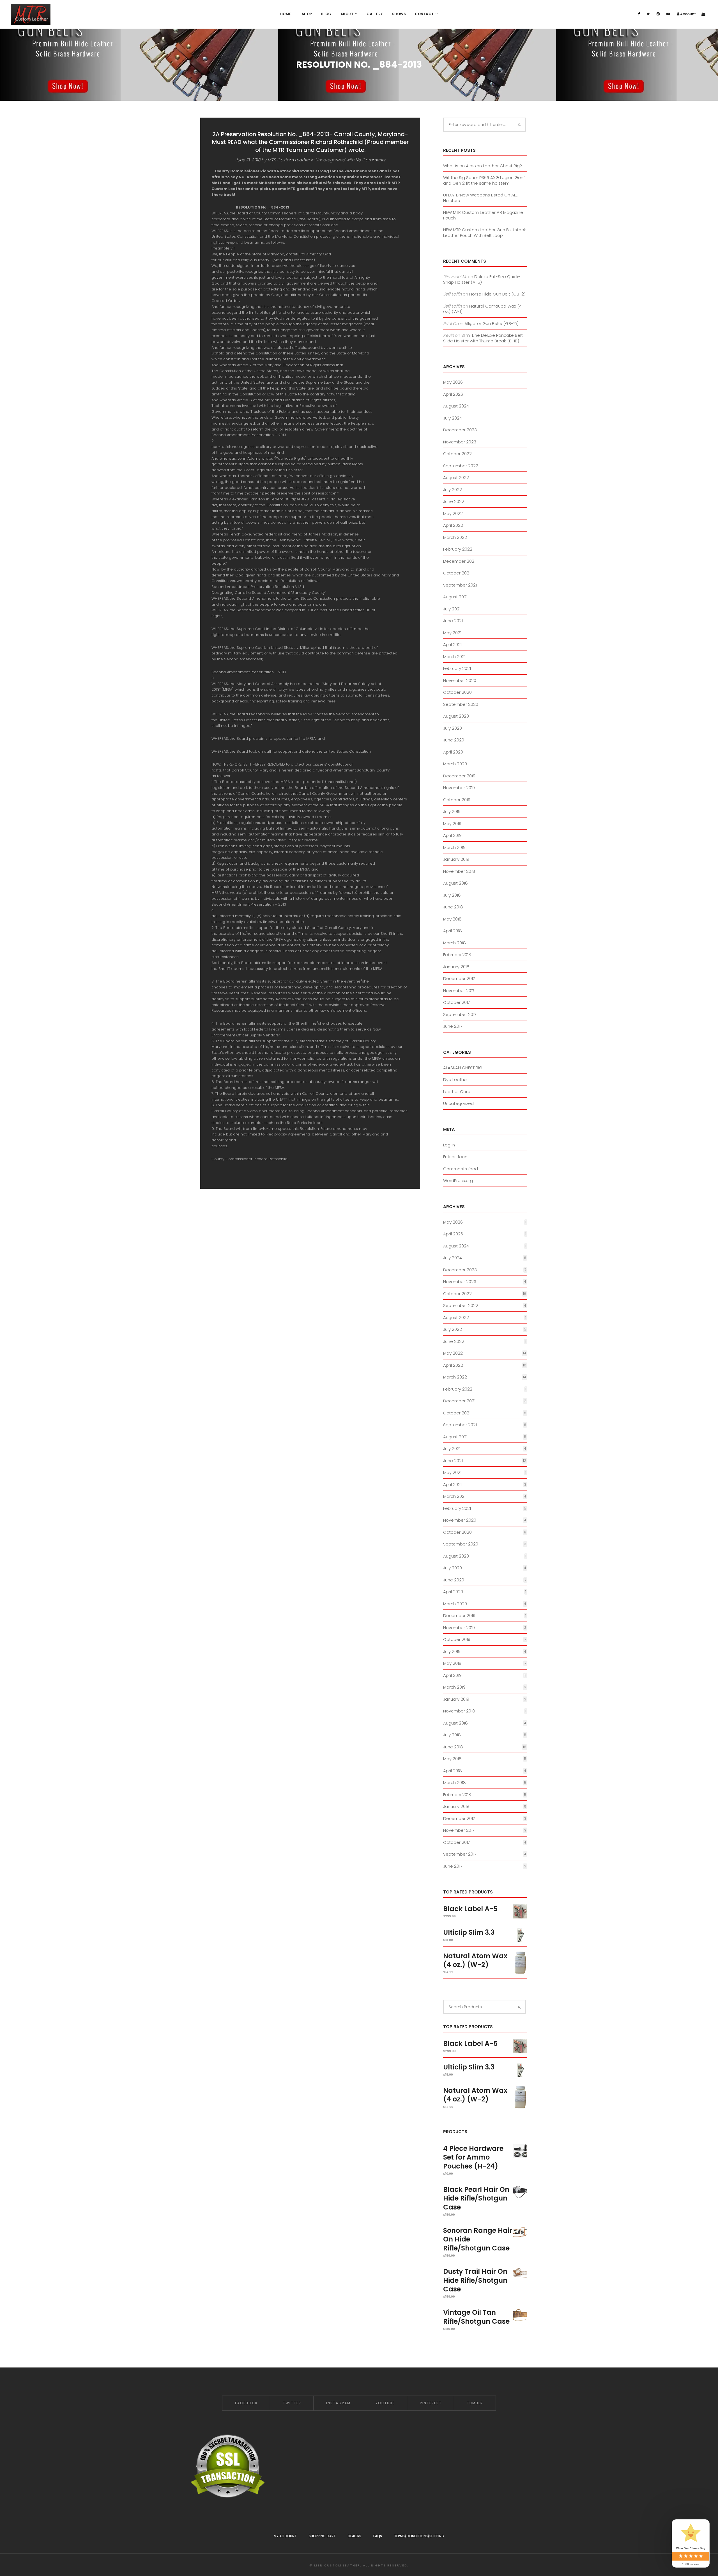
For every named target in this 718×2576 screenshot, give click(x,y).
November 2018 (459, 871)
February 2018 (457, 955)
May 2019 (452, 824)
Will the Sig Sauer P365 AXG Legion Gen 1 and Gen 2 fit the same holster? (484, 180)
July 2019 (452, 811)
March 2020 (455, 764)
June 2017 (453, 1026)
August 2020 (456, 716)
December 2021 (459, 561)
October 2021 (457, 573)
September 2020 (461, 704)
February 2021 (457, 668)
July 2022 (453, 490)
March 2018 (454, 943)
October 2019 (457, 800)
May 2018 (452, 919)
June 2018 (453, 907)
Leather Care (457, 1092)
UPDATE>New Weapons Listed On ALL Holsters (480, 198)
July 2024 (453, 418)
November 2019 (459, 788)
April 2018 (453, 931)
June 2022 (454, 501)
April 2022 (453, 525)
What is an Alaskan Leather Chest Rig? (483, 166)
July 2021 (452, 609)
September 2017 (460, 1014)
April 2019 (452, 835)
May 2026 (453, 382)
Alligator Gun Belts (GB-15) (492, 323)
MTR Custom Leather (289, 160)
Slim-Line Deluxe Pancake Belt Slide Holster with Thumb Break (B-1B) (483, 338)
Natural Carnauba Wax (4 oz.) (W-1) (482, 309)
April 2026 (453, 394)
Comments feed (461, 1169)
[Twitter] (648, 14)
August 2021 (455, 597)
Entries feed (455, 1157)
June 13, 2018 (248, 160)
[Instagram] (658, 14)
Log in (449, 1145)
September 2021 (460, 585)
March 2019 (454, 847)
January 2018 (456, 967)
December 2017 (459, 978)
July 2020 (453, 728)
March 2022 (455, 537)
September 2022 (461, 466)
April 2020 (453, 752)
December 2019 (459, 776)
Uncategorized (458, 1103)
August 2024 (456, 406)
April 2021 (452, 644)
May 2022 (453, 513)
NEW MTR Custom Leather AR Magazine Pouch (483, 215)
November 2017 (459, 991)
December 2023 (460, 430)
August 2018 (455, 883)
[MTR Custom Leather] (31, 14)
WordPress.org (458, 1181)
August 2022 (456, 478)
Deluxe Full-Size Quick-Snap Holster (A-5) (482, 279)
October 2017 (457, 1002)
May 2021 (452, 633)
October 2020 (457, 692)
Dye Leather (456, 1079)
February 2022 (458, 549)
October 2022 (457, 454)
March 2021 (454, 657)
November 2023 (460, 442)
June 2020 (454, 740)
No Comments (370, 160)
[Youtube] (668, 14)
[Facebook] (639, 14)
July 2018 (452, 895)
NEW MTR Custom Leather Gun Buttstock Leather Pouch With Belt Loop (485, 233)
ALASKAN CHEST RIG (463, 1068)
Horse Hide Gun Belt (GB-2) (497, 294)
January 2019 (456, 859)
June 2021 (453, 621)
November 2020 (460, 680)
